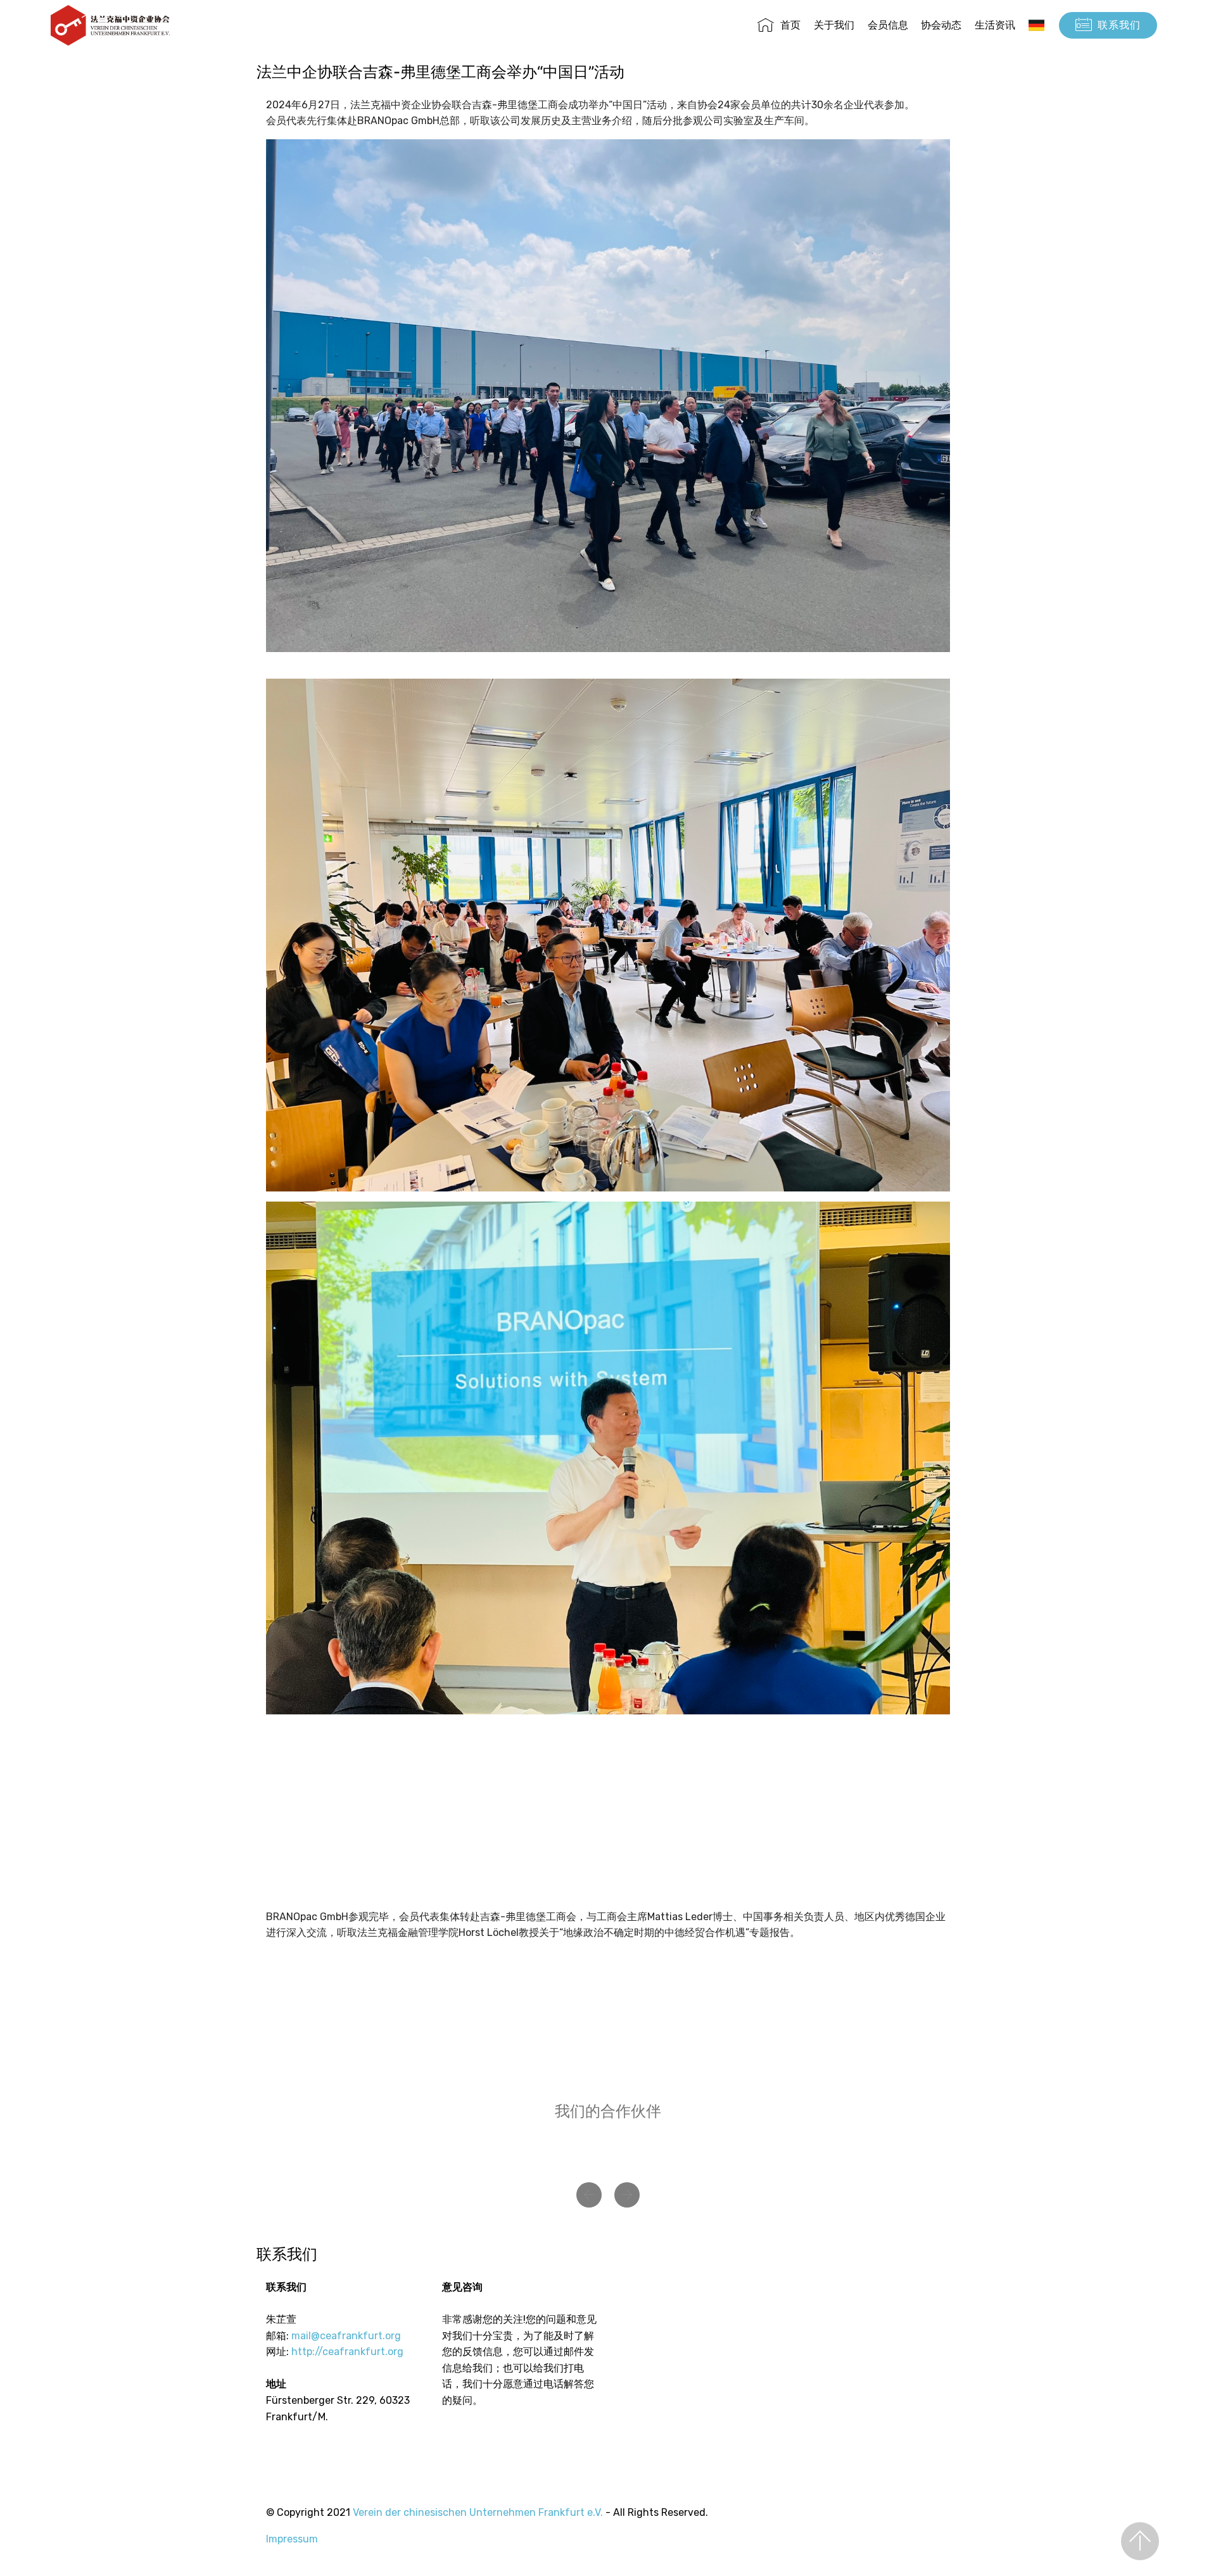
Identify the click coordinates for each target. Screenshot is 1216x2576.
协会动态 (941, 25)
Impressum (292, 2539)
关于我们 (834, 25)
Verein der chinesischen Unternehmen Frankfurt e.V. (478, 2512)
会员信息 (888, 25)
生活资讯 (995, 25)
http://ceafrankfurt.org (347, 2352)
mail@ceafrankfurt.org (346, 2336)
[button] (589, 2195)
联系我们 (1119, 25)
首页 (790, 25)
